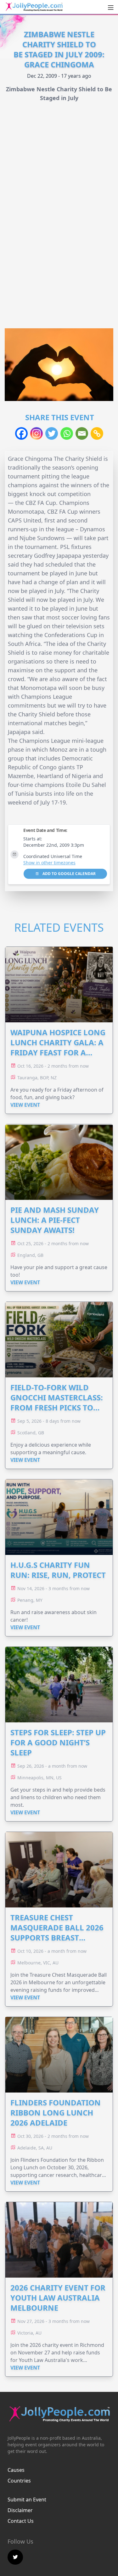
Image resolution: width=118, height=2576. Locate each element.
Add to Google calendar (69, 874)
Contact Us (21, 2521)
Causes (16, 2470)
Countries (19, 2481)
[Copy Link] (97, 433)
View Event (25, 1105)
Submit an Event (27, 2500)
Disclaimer (20, 2510)
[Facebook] (21, 433)
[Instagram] (37, 433)
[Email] (82, 433)
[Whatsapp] (67, 433)
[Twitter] (52, 433)
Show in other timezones (49, 863)
